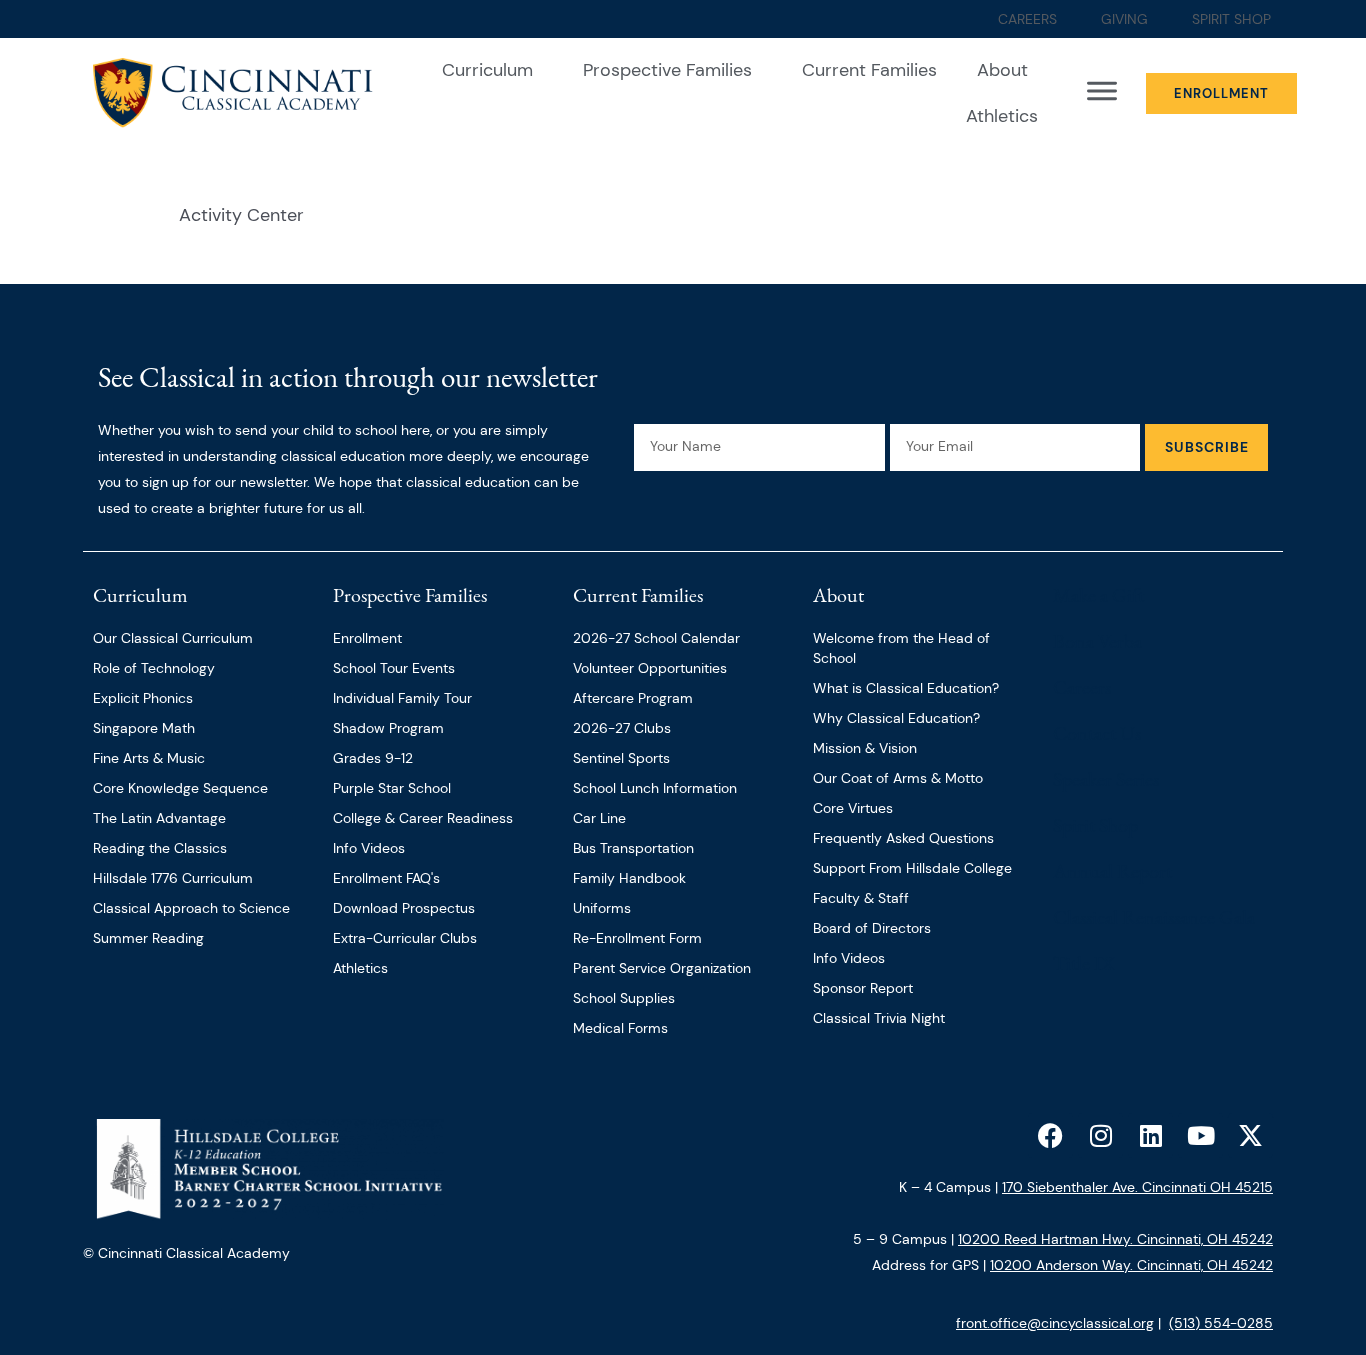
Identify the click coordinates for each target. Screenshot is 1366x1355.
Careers (1082, 687)
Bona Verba (1097, 641)
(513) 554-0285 (1221, 1323)
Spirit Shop (1095, 825)
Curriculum (487, 70)
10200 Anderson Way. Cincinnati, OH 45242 (1131, 1265)
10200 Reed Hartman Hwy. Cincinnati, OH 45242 (1115, 1239)
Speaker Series (1106, 779)
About (1002, 70)
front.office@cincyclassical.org (1055, 1323)
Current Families (869, 70)
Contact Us (1097, 733)
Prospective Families (667, 70)
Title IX (1084, 963)
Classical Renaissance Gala (1154, 917)
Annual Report (1112, 871)
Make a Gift (1098, 595)
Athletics (1002, 116)
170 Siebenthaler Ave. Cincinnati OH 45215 (1137, 1187)
